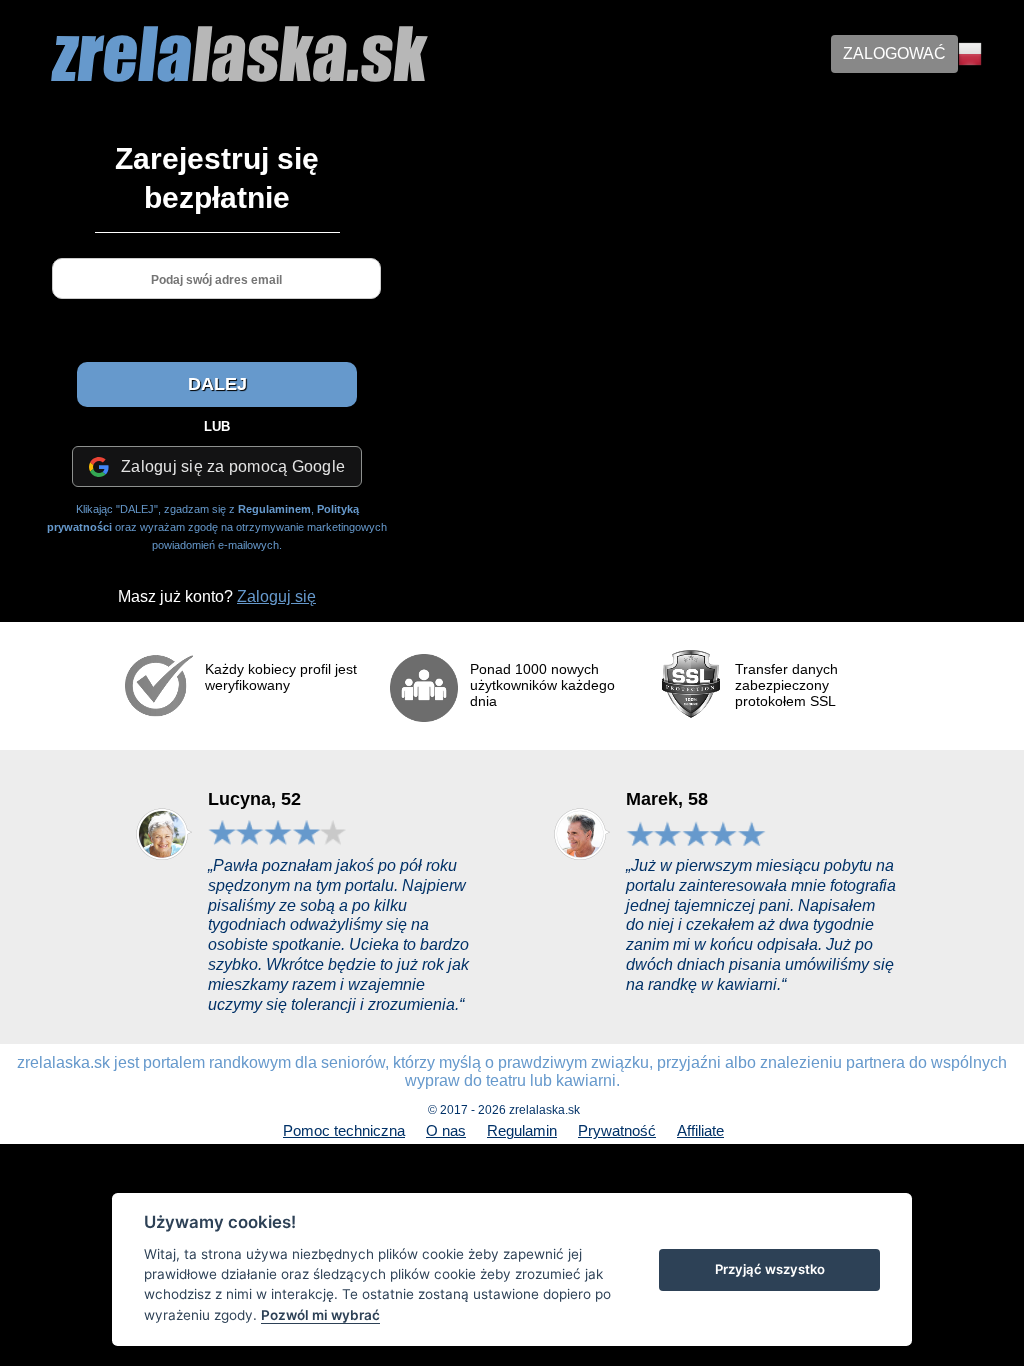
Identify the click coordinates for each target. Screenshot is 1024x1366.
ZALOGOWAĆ (894, 53)
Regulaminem (274, 509)
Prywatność (617, 1130)
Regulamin (522, 1130)
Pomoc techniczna (344, 1130)
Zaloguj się (276, 596)
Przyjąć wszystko (770, 1269)
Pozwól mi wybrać (320, 1315)
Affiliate (700, 1130)
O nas (446, 1130)
